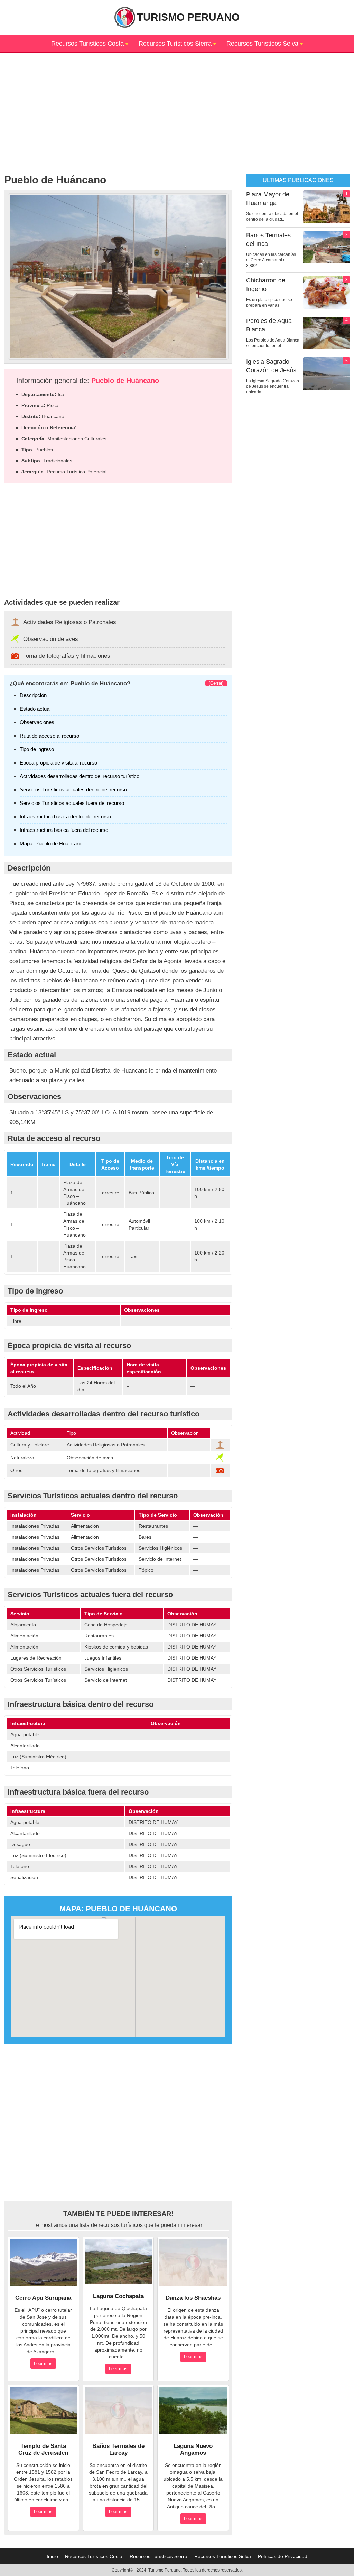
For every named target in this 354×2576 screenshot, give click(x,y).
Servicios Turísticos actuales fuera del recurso (72, 803)
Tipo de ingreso (37, 749)
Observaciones (37, 722)
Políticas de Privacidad (283, 2556)
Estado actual (35, 709)
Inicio (52, 2556)
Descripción (33, 695)
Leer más (43, 2363)
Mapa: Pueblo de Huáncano (51, 843)
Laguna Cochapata (118, 2296)
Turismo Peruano (188, 17)
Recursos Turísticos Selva (262, 44)
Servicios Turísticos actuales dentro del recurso (73, 790)
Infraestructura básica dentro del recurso (65, 816)
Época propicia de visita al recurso (58, 763)
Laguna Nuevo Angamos (193, 2449)
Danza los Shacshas (193, 2298)
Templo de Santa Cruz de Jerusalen (43, 2449)
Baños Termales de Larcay (118, 2449)
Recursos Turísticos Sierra (175, 44)
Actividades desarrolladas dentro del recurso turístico (80, 776)
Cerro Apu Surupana (43, 2298)
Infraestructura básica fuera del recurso (64, 830)
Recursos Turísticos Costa (87, 44)
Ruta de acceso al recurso (49, 736)
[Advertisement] (177, 101)
